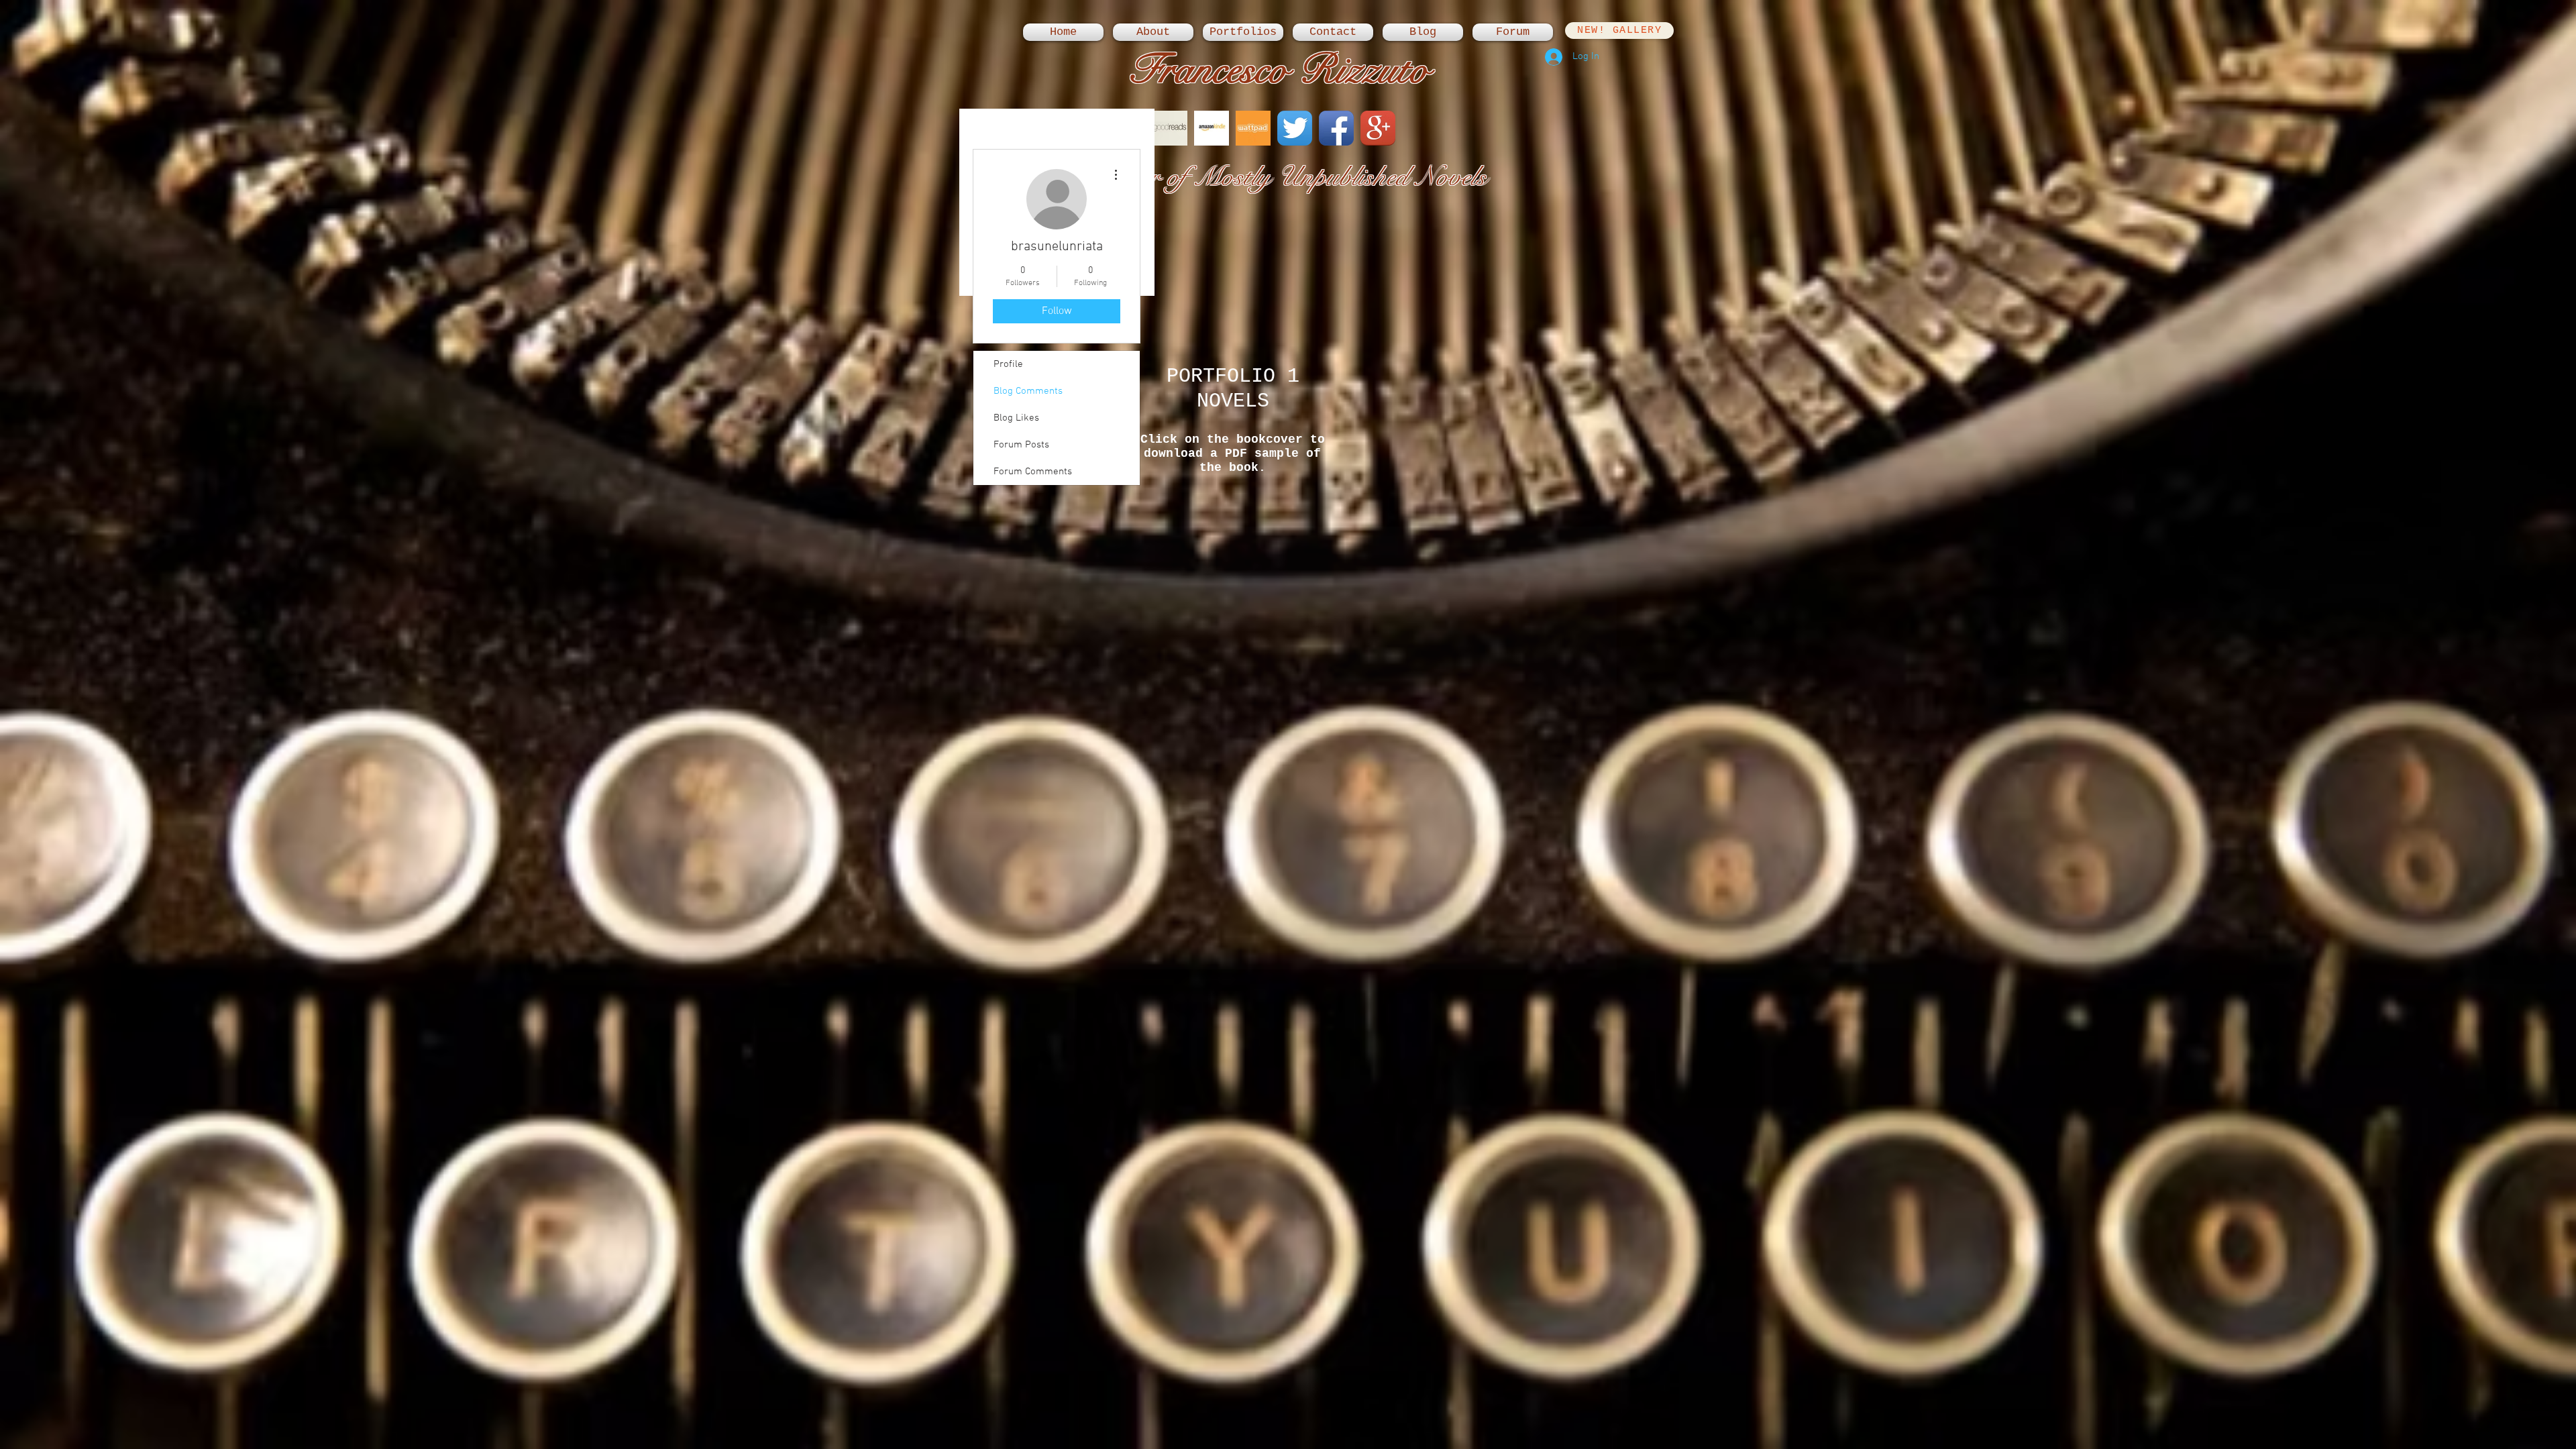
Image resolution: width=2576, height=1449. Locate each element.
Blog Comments (1028, 391)
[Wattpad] (1253, 128)
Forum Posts (1021, 445)
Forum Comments (1033, 472)
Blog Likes (1016, 418)
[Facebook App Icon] (1336, 128)
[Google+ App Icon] (1378, 128)
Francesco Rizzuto (1279, 69)
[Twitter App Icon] (1295, 128)
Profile (1008, 364)
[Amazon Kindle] (1212, 128)
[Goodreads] (1170, 128)
